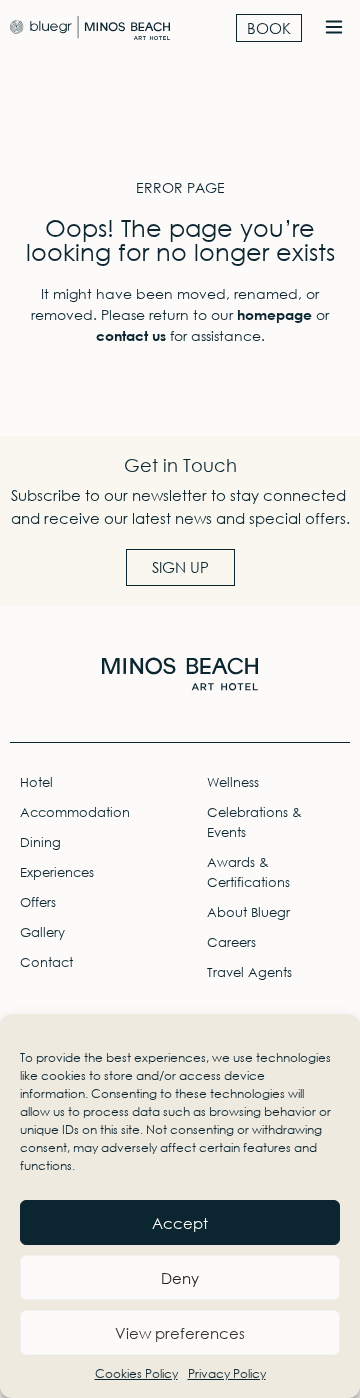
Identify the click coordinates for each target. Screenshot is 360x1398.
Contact (46, 962)
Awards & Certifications (248, 872)
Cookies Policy (136, 1373)
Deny (180, 1278)
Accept (180, 1223)
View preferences (180, 1333)
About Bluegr (248, 912)
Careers (231, 942)
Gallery (42, 932)
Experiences (57, 872)
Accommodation (75, 812)
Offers (38, 902)
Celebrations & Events (254, 822)
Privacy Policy (227, 1373)
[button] (333, 28)
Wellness (233, 782)
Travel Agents (249, 972)
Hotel (36, 782)
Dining (40, 842)
